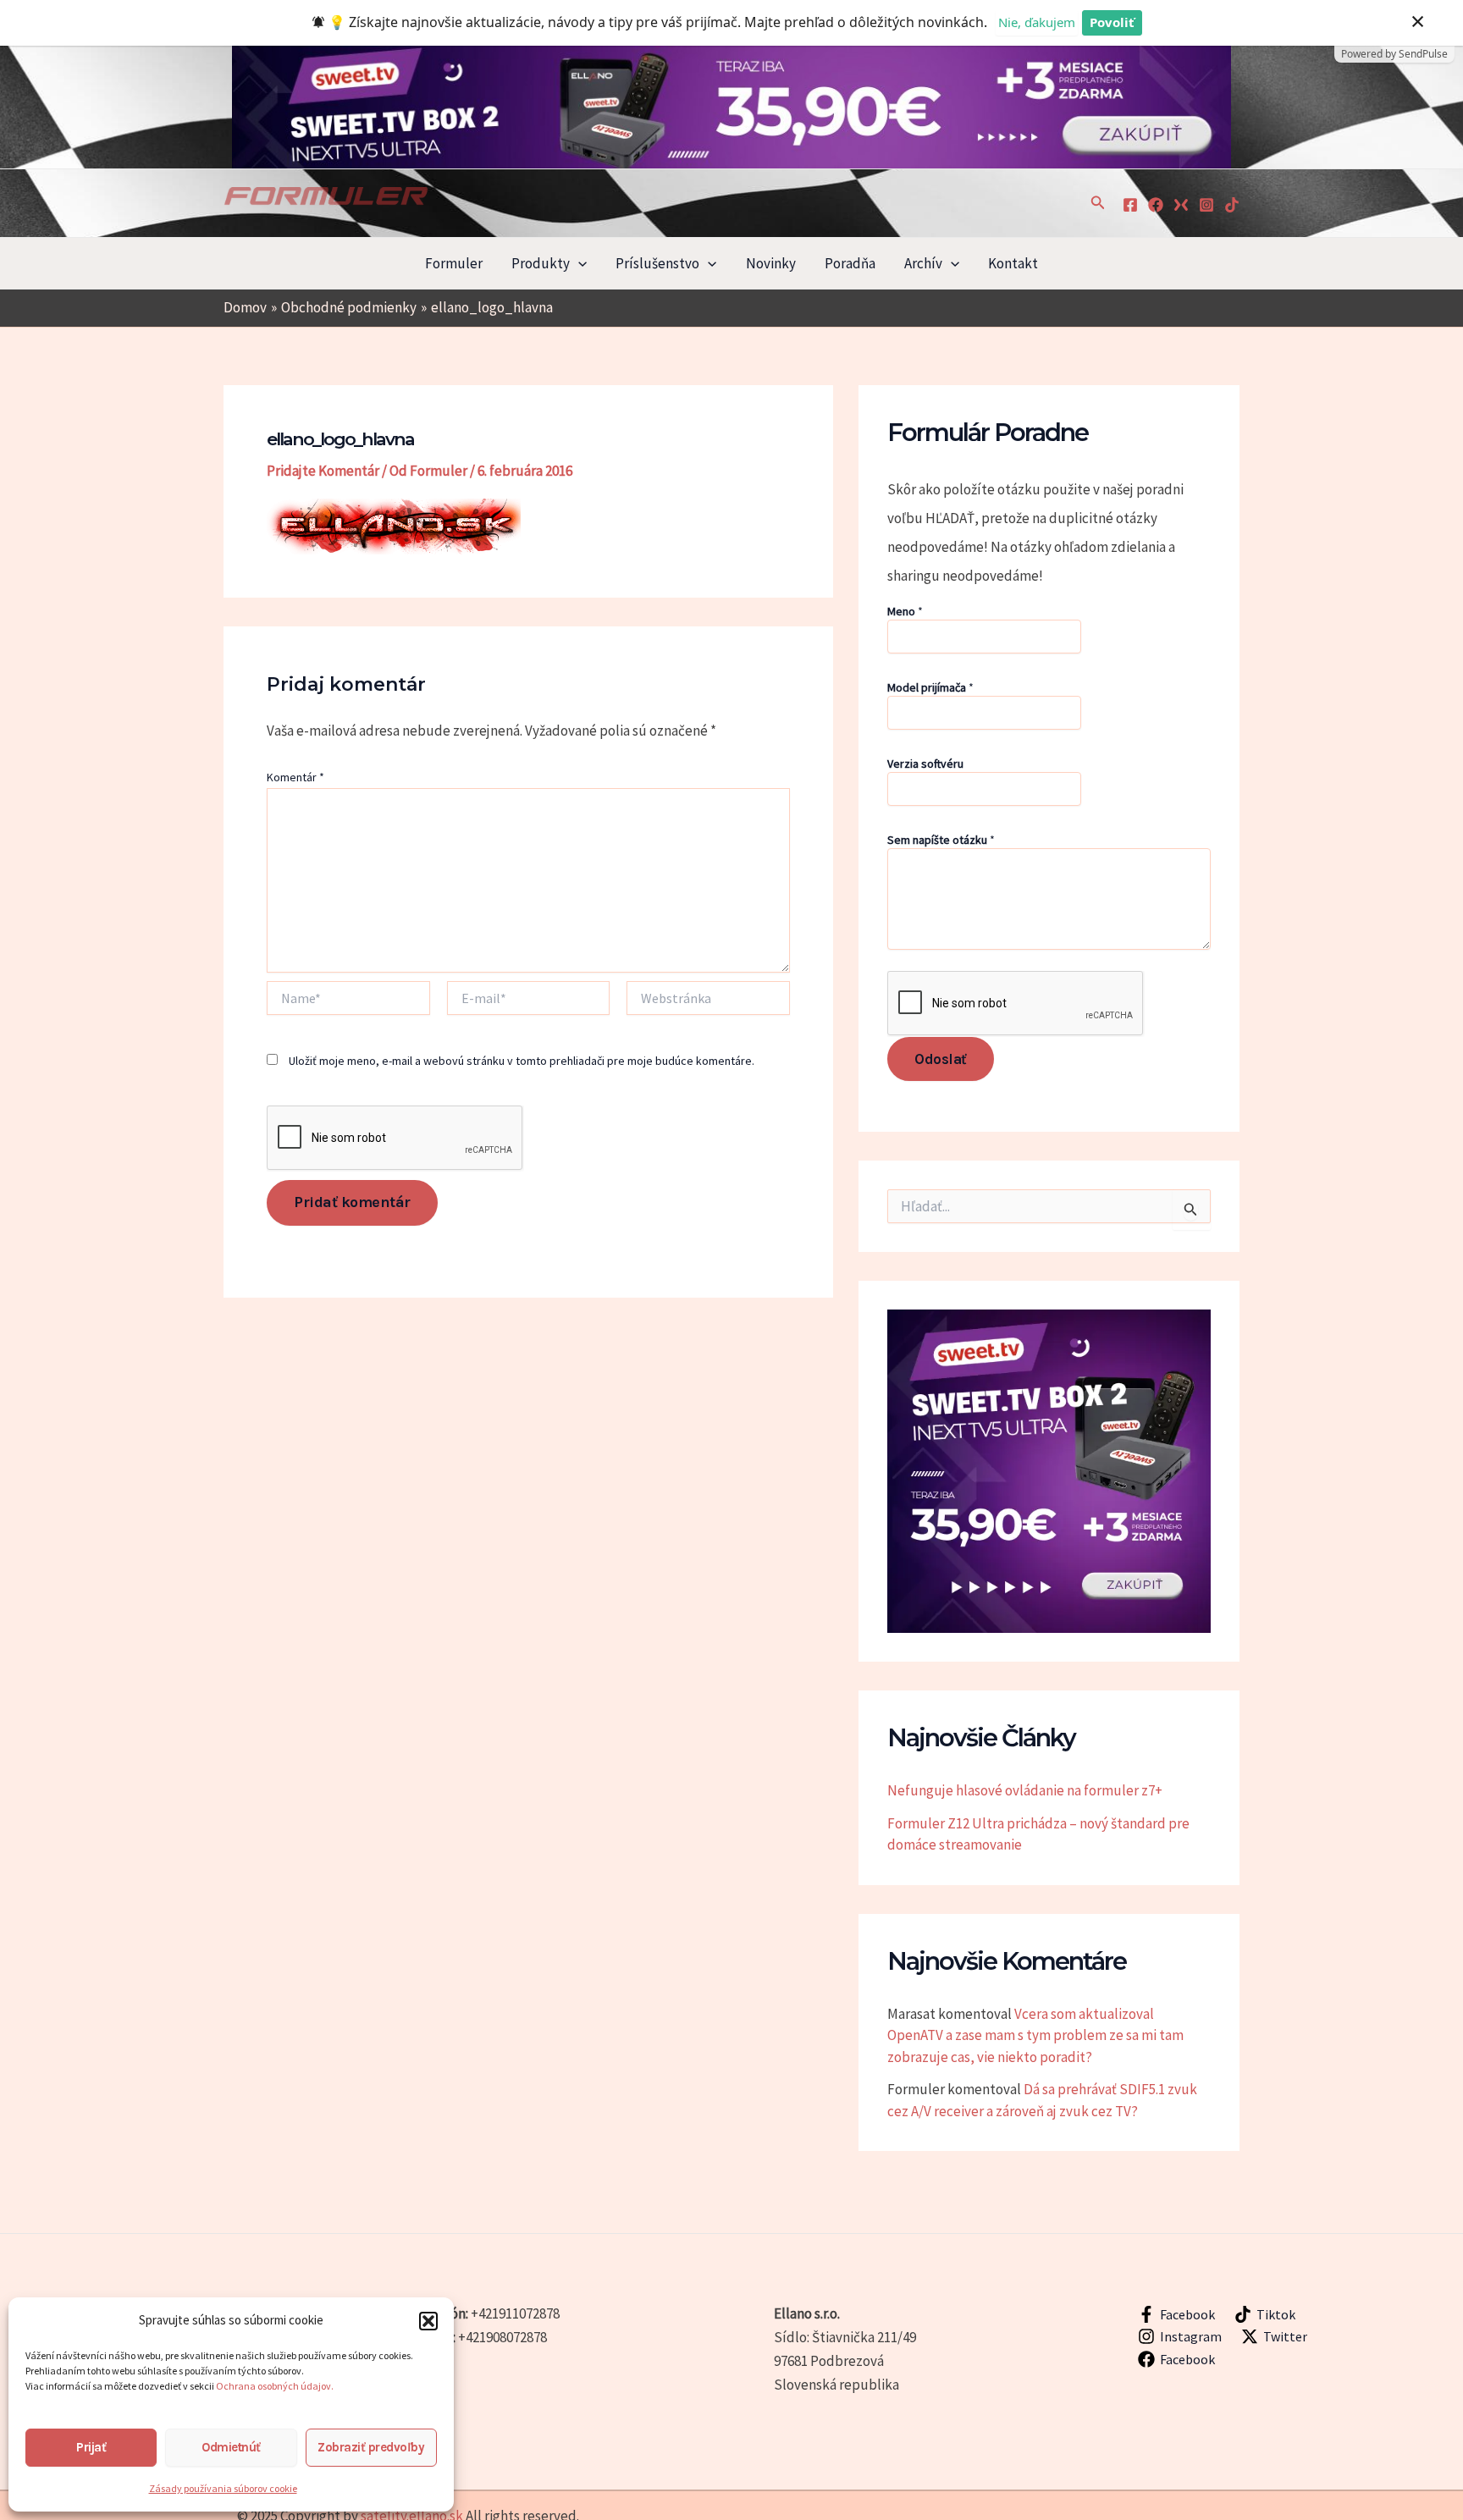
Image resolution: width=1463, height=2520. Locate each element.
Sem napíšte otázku (941, 840)
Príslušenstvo (657, 263)
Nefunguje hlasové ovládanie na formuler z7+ (1025, 1790)
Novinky (771, 263)
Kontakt (1013, 263)
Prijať (91, 2447)
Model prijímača (930, 687)
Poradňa (850, 263)
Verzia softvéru (925, 764)
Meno (905, 611)
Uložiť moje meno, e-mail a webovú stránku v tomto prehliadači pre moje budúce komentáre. (522, 1061)
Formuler (454, 263)
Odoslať (941, 1059)
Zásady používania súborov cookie (223, 2488)
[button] (428, 2321)
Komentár (295, 777)
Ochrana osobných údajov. (276, 2386)
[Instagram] (1206, 205)
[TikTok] (1232, 205)
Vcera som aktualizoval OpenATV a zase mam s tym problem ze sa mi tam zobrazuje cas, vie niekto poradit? (1035, 2035)
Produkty (541, 263)
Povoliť (1112, 22)
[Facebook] (1130, 205)
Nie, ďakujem (1037, 22)
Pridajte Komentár (323, 471)
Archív (923, 263)
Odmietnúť (231, 2447)
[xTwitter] (1181, 205)
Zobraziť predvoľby (371, 2447)
